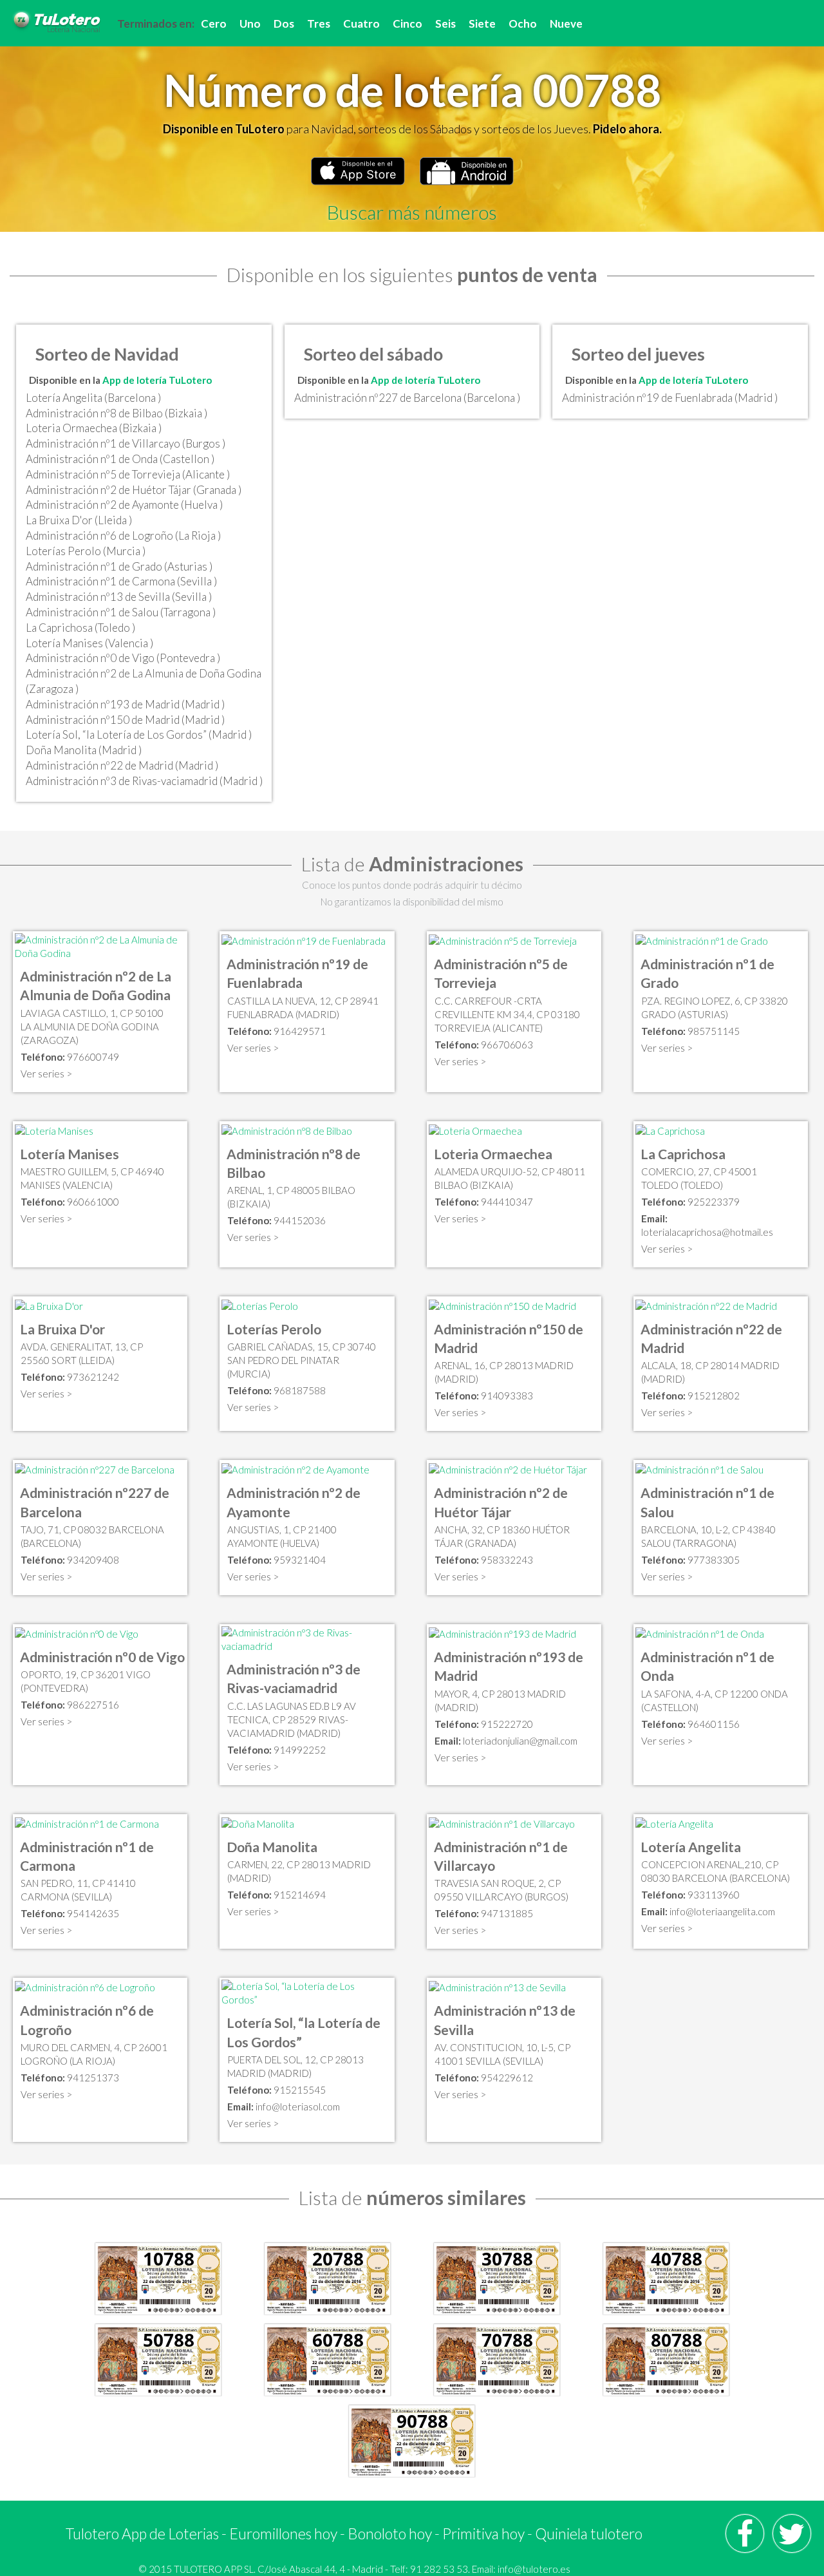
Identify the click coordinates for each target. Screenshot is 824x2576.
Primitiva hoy (483, 2533)
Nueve (566, 24)
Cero (214, 24)
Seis (445, 24)
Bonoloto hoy (390, 2533)
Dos (284, 24)
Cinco (407, 24)
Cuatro (361, 24)
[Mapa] (100, 945)
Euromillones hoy (283, 2533)
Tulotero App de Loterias (142, 2533)
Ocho (523, 24)
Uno (250, 24)
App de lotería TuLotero (157, 380)
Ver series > (46, 1074)
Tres (319, 24)
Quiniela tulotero (589, 2533)
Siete (482, 24)
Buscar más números (412, 212)
